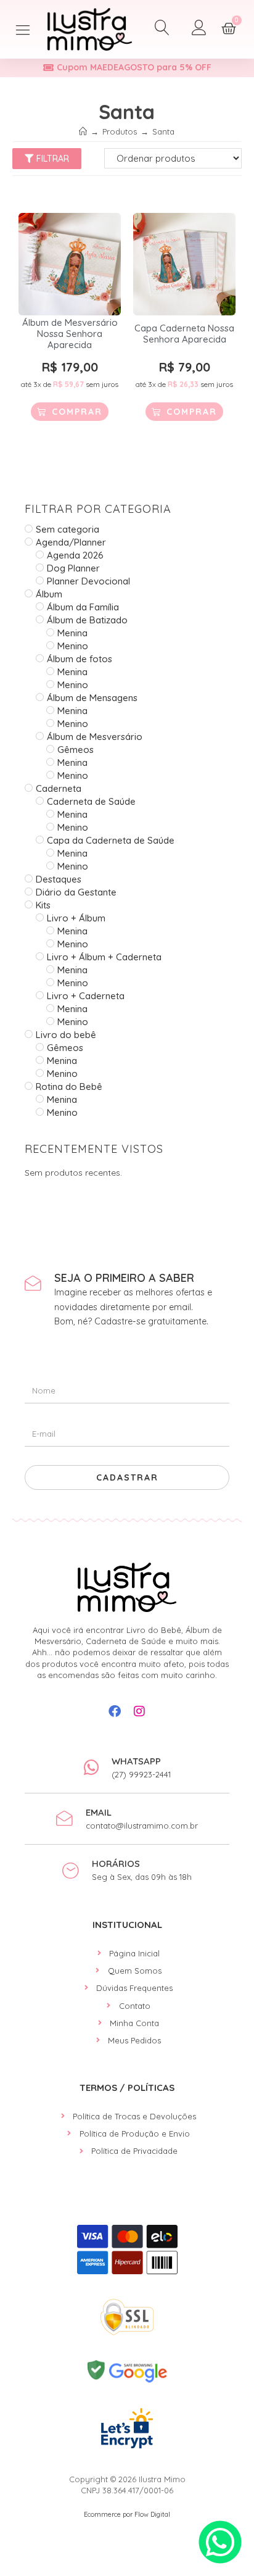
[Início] (83, 131)
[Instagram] (139, 1711)
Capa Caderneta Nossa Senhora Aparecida (184, 334)
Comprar (77, 412)
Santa (163, 131)
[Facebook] (115, 1711)
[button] (23, 29)
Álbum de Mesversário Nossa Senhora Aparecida (70, 334)
